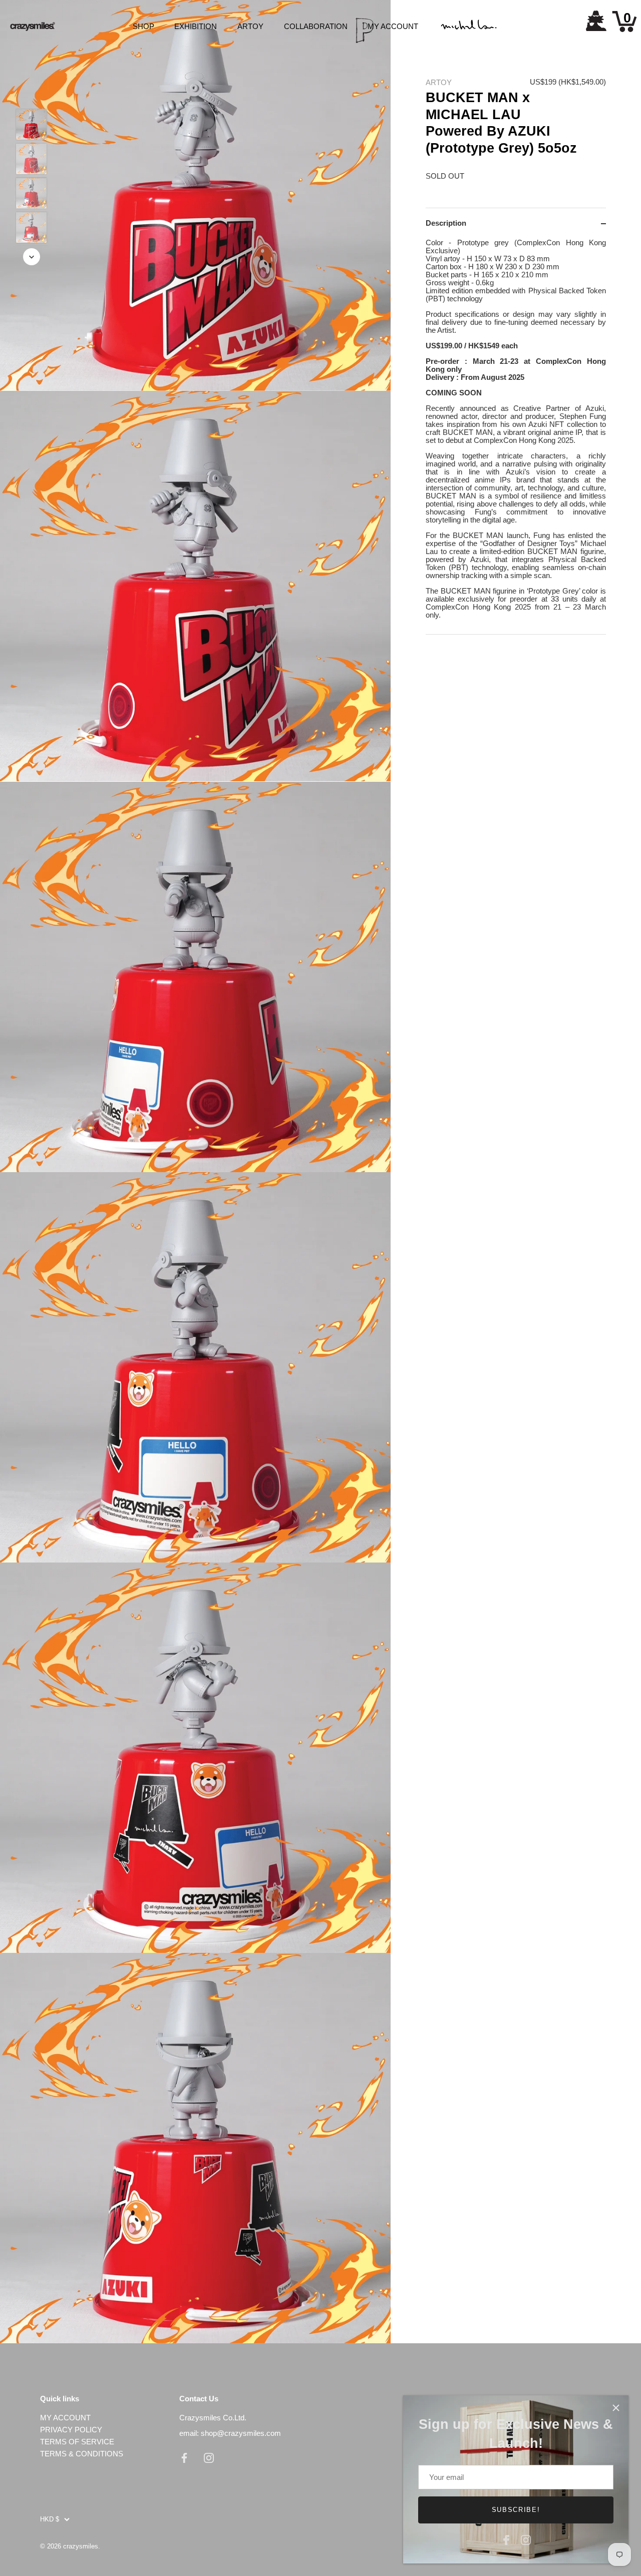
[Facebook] (506, 2539)
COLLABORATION (316, 26)
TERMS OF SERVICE (77, 2442)
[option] (31, 125)
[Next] (32, 257)
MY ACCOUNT (393, 26)
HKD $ (50, 2519)
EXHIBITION (196, 26)
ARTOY (250, 26)
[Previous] (32, 94)
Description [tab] (446, 223)
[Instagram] (526, 2539)
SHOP (143, 26)
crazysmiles (81, 2546)
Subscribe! (516, 2510)
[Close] (616, 2408)
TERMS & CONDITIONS (82, 2454)
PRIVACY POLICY (71, 2430)
